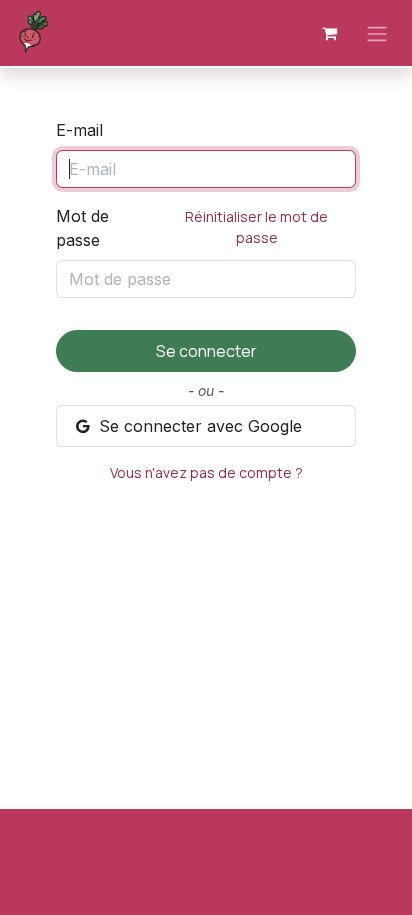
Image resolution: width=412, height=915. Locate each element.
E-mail (79, 130)
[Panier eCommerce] (329, 33)
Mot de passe (192, 228)
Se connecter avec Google (198, 426)
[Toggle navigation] (377, 33)
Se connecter (206, 351)
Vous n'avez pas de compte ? (206, 472)
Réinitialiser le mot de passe (256, 227)
